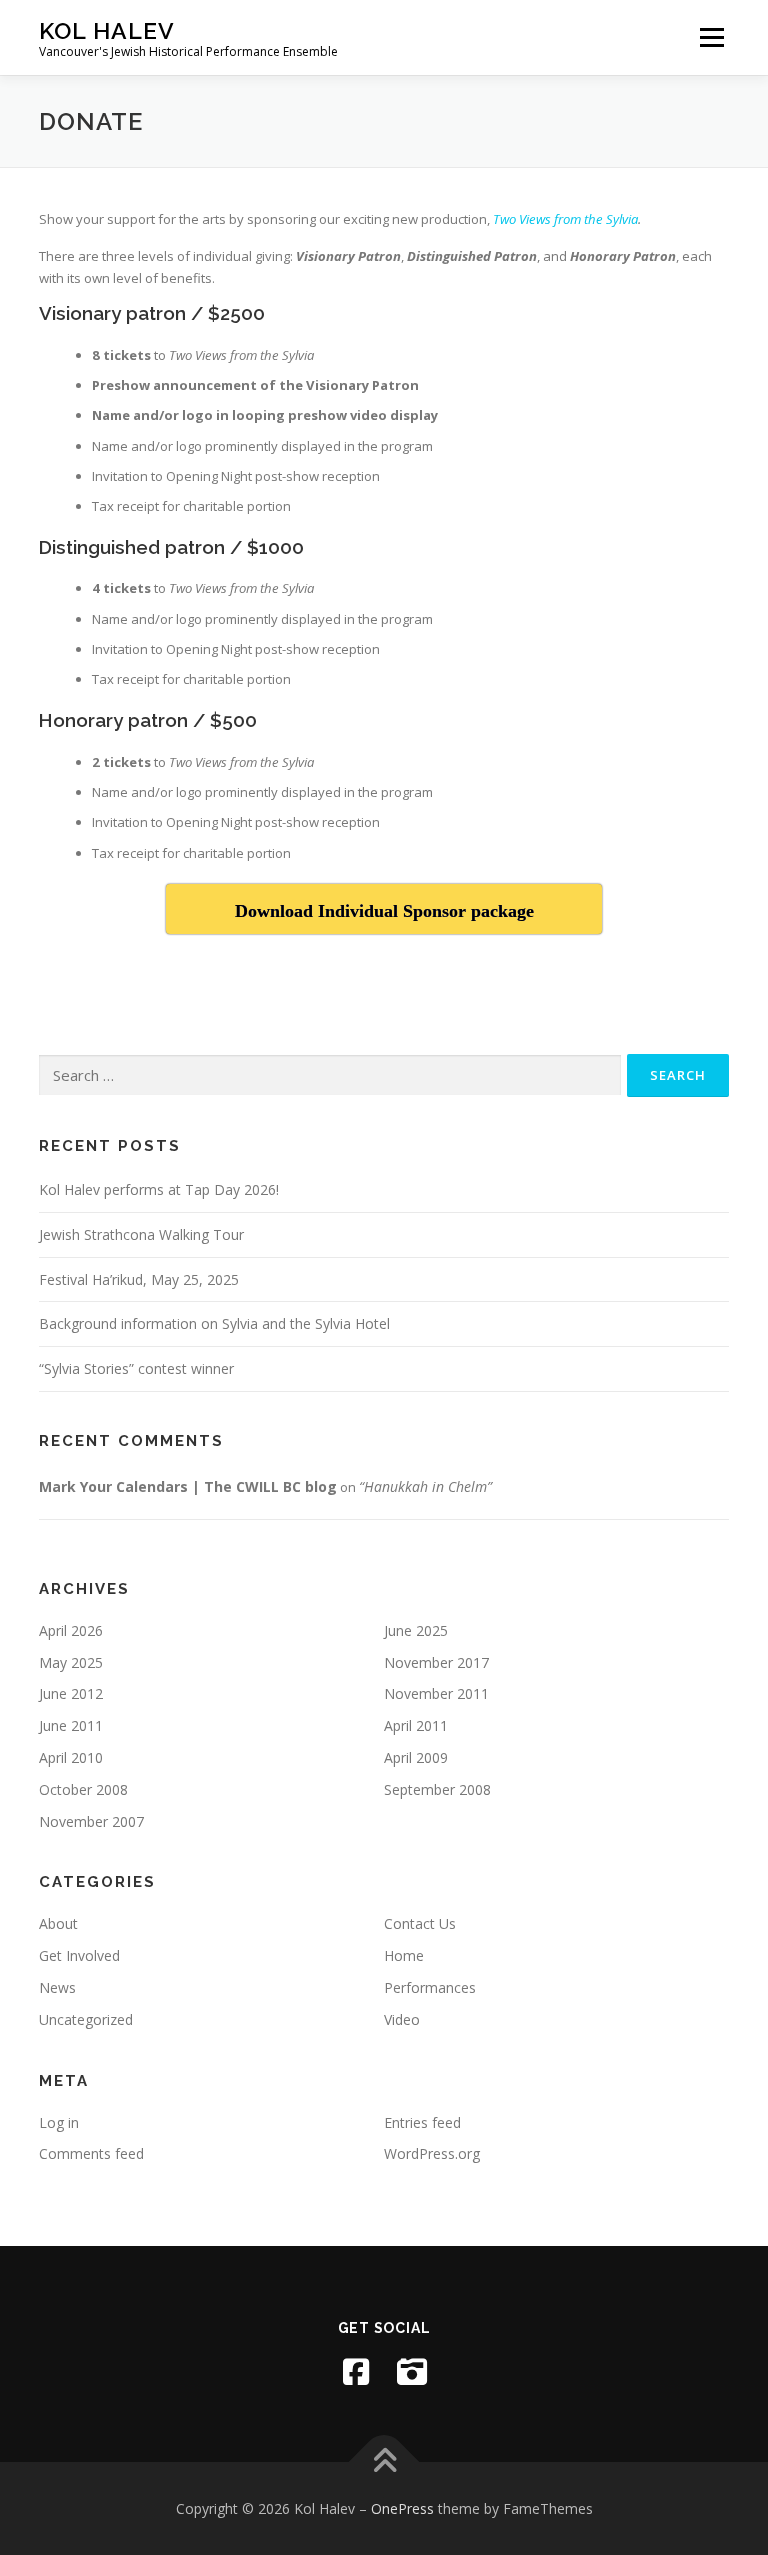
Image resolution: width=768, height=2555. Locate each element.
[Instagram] (412, 2372)
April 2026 (71, 1630)
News (57, 1987)
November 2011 (436, 1693)
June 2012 (71, 1693)
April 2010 (71, 1757)
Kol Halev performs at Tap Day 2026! (159, 1189)
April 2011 (416, 1725)
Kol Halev (107, 30)
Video (402, 2019)
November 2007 (91, 1821)
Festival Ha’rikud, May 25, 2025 (139, 1279)
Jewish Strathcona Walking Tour (141, 1234)
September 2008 (437, 1789)
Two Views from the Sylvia (565, 219)
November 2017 (436, 1662)
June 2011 (71, 1725)
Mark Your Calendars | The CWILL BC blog (188, 1486)
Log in (59, 2122)
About (58, 1923)
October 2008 (83, 1789)
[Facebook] (356, 2372)
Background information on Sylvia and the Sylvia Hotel (214, 1323)
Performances (430, 1987)
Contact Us (420, 1923)
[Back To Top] (384, 2461)
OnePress (402, 2508)
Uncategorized (86, 2019)
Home (404, 1955)
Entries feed (422, 2122)
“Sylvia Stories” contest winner (136, 1368)
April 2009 (416, 1757)
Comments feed (91, 2153)
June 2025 (416, 1630)
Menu (711, 37)
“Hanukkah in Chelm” (425, 1486)
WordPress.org (432, 2153)
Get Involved (79, 1955)
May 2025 (71, 1662)
